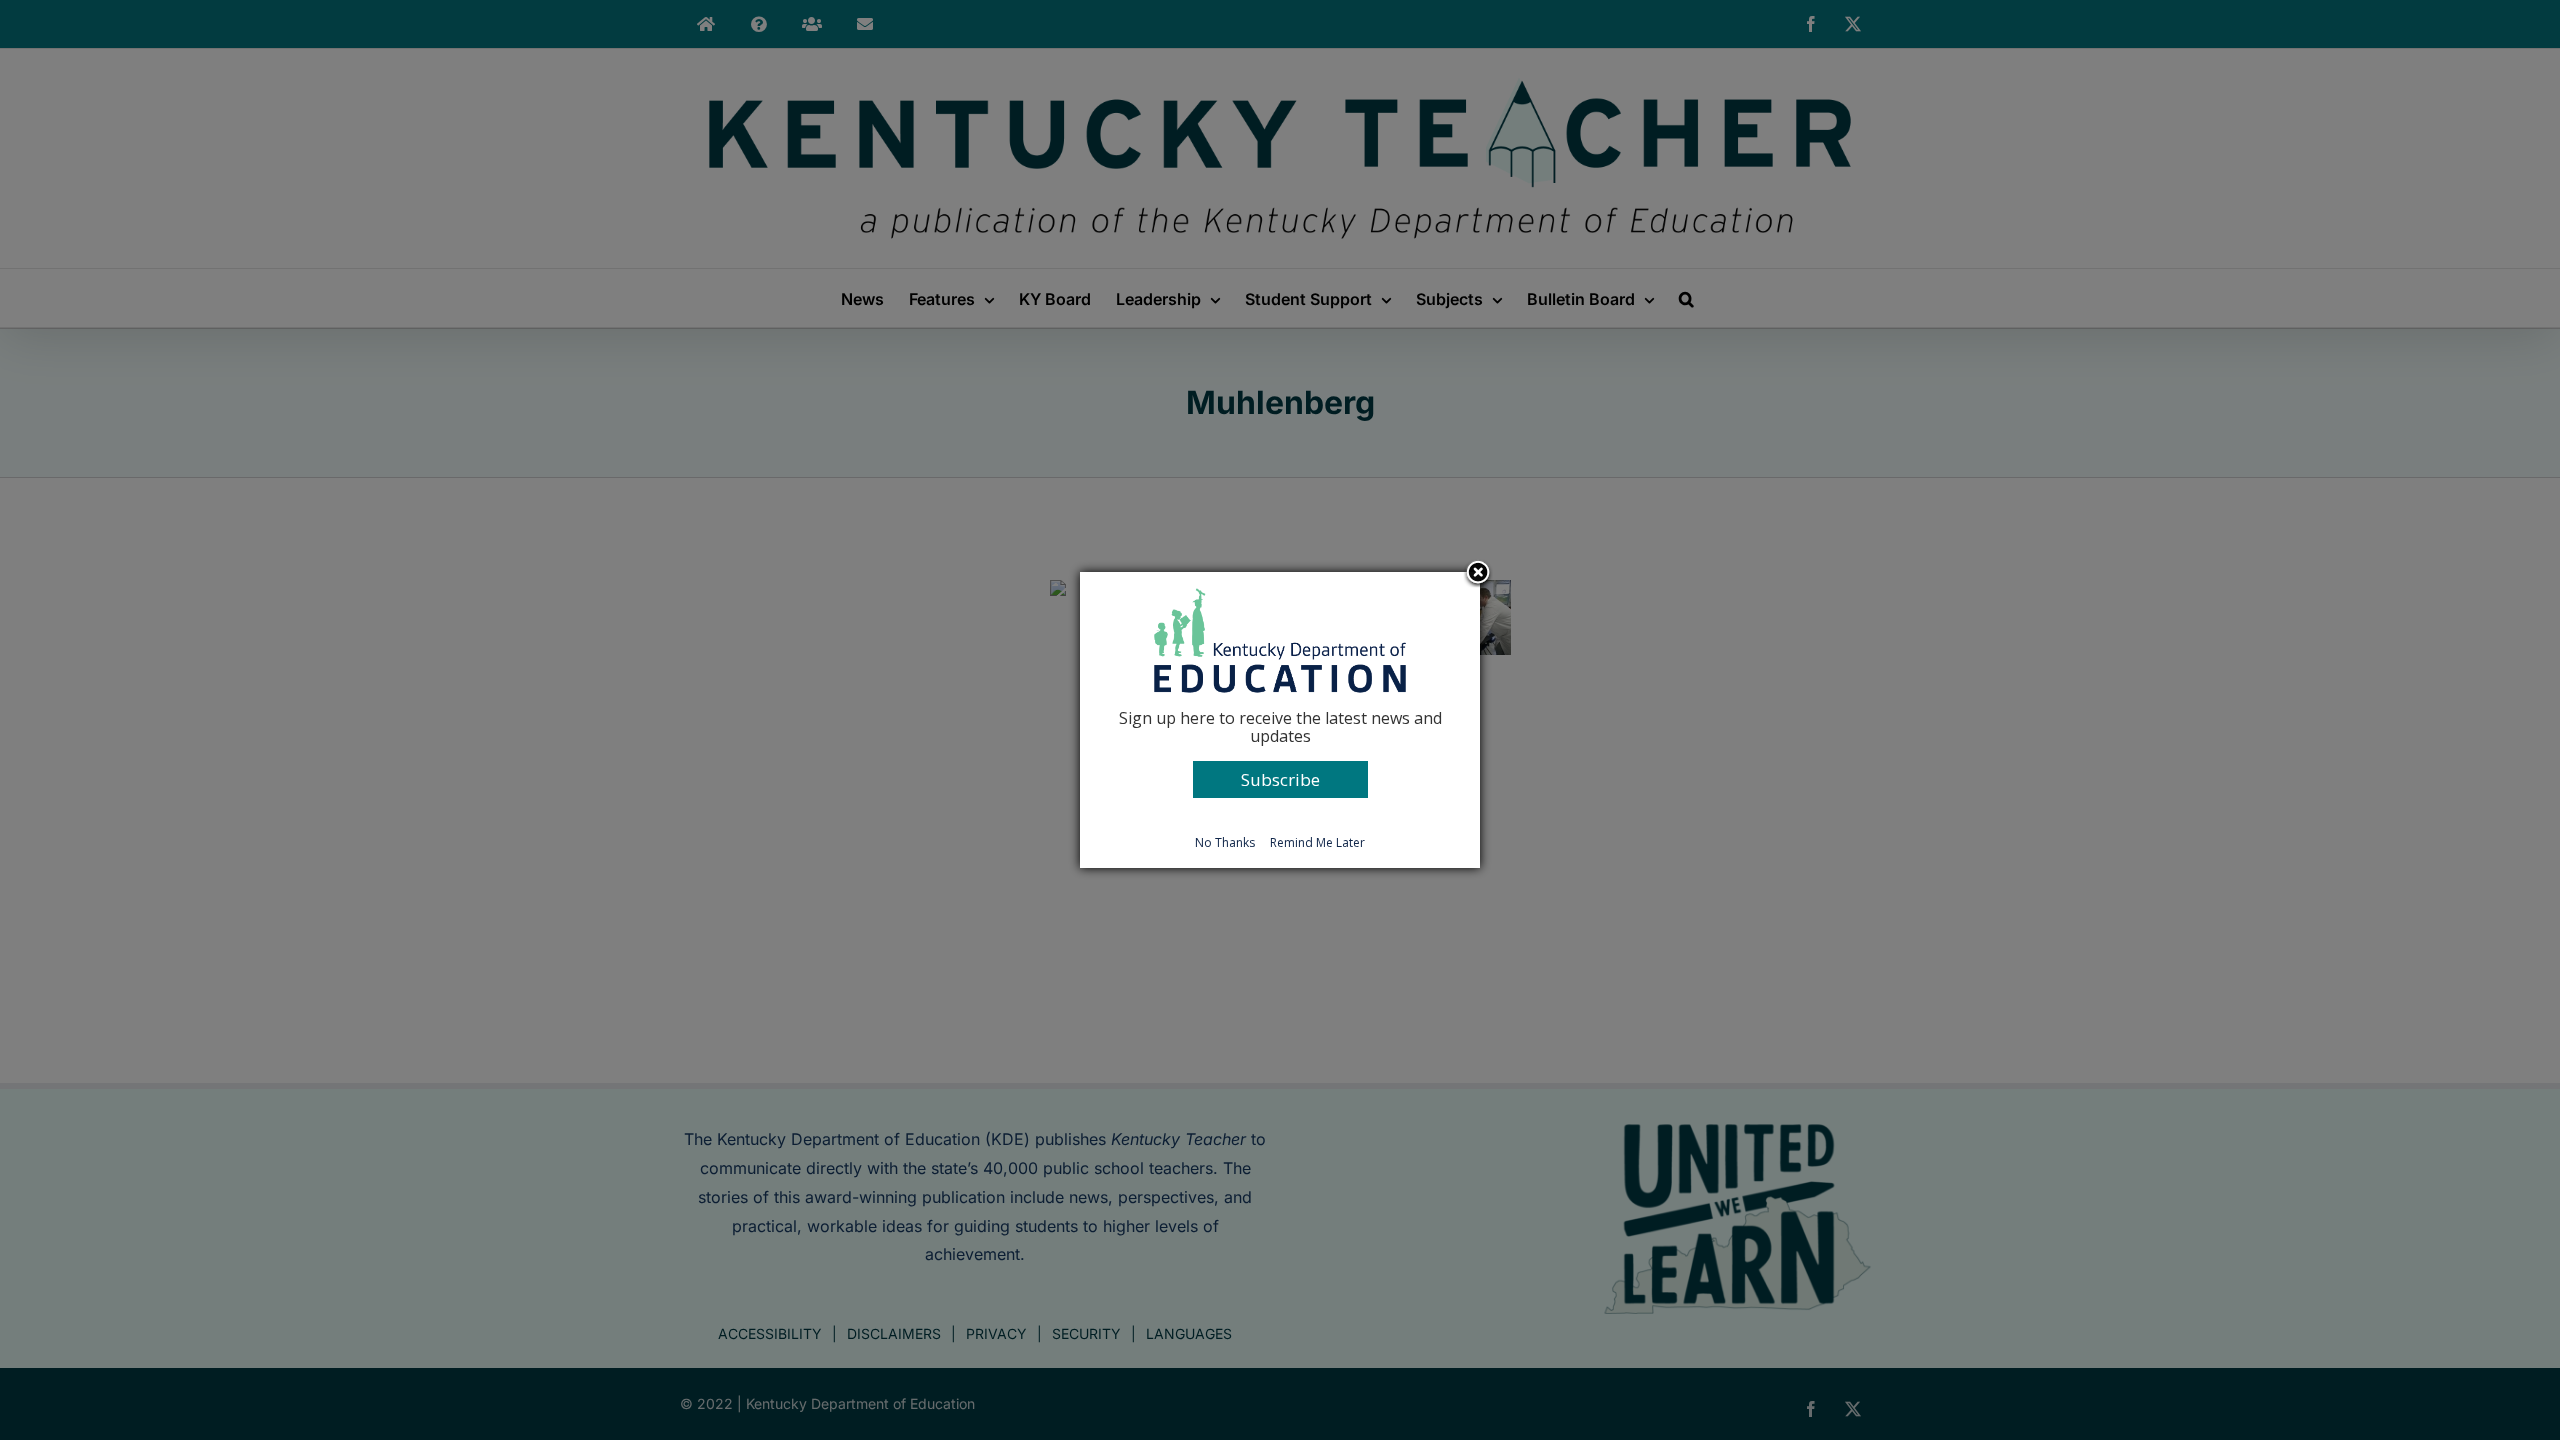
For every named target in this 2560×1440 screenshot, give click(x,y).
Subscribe (1280, 779)
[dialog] (1280, 720)
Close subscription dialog (1478, 574)
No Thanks (1225, 842)
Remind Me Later (1317, 842)
